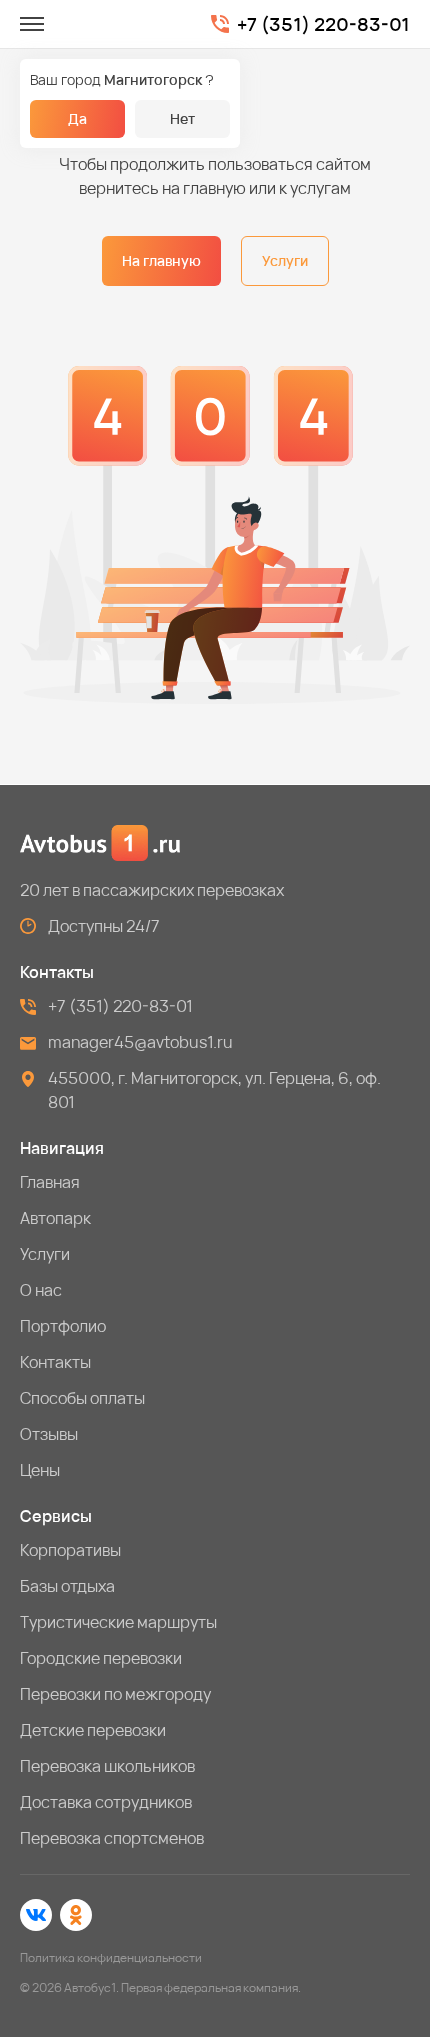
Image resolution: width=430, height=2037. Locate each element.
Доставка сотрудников (106, 1802)
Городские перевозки (101, 1658)
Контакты (55, 1362)
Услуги (285, 260)
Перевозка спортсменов (112, 1838)
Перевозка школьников (107, 1766)
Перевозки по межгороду (115, 1694)
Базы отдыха (67, 1586)
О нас (41, 1290)
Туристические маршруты (118, 1622)
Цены (40, 1470)
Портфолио (63, 1326)
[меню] (32, 24)
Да (77, 118)
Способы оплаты (82, 1398)
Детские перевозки (93, 1730)
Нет (182, 118)
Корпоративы (70, 1550)
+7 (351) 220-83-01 (323, 24)
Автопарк (55, 1218)
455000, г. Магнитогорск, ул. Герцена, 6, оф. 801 (214, 1090)
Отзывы (49, 1434)
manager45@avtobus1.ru (140, 1042)
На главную (161, 260)
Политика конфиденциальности (111, 1957)
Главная (50, 1182)
